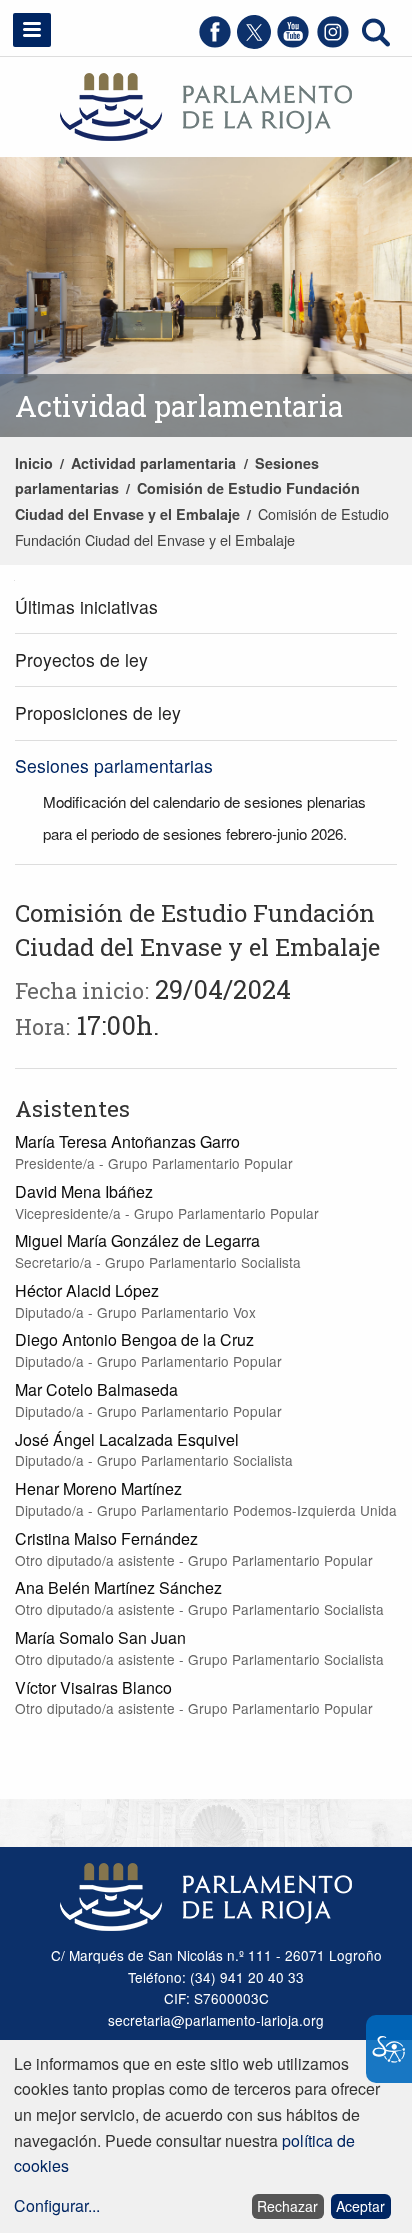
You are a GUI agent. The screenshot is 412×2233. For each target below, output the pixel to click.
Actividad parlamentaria (153, 463)
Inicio (34, 463)
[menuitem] (206, 607)
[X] (254, 42)
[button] (32, 30)
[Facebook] (215, 42)
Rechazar (287, 2206)
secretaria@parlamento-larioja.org (216, 2020)
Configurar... (57, 2205)
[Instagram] (333, 42)
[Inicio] (206, 104)
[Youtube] (293, 42)
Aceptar (360, 2206)
